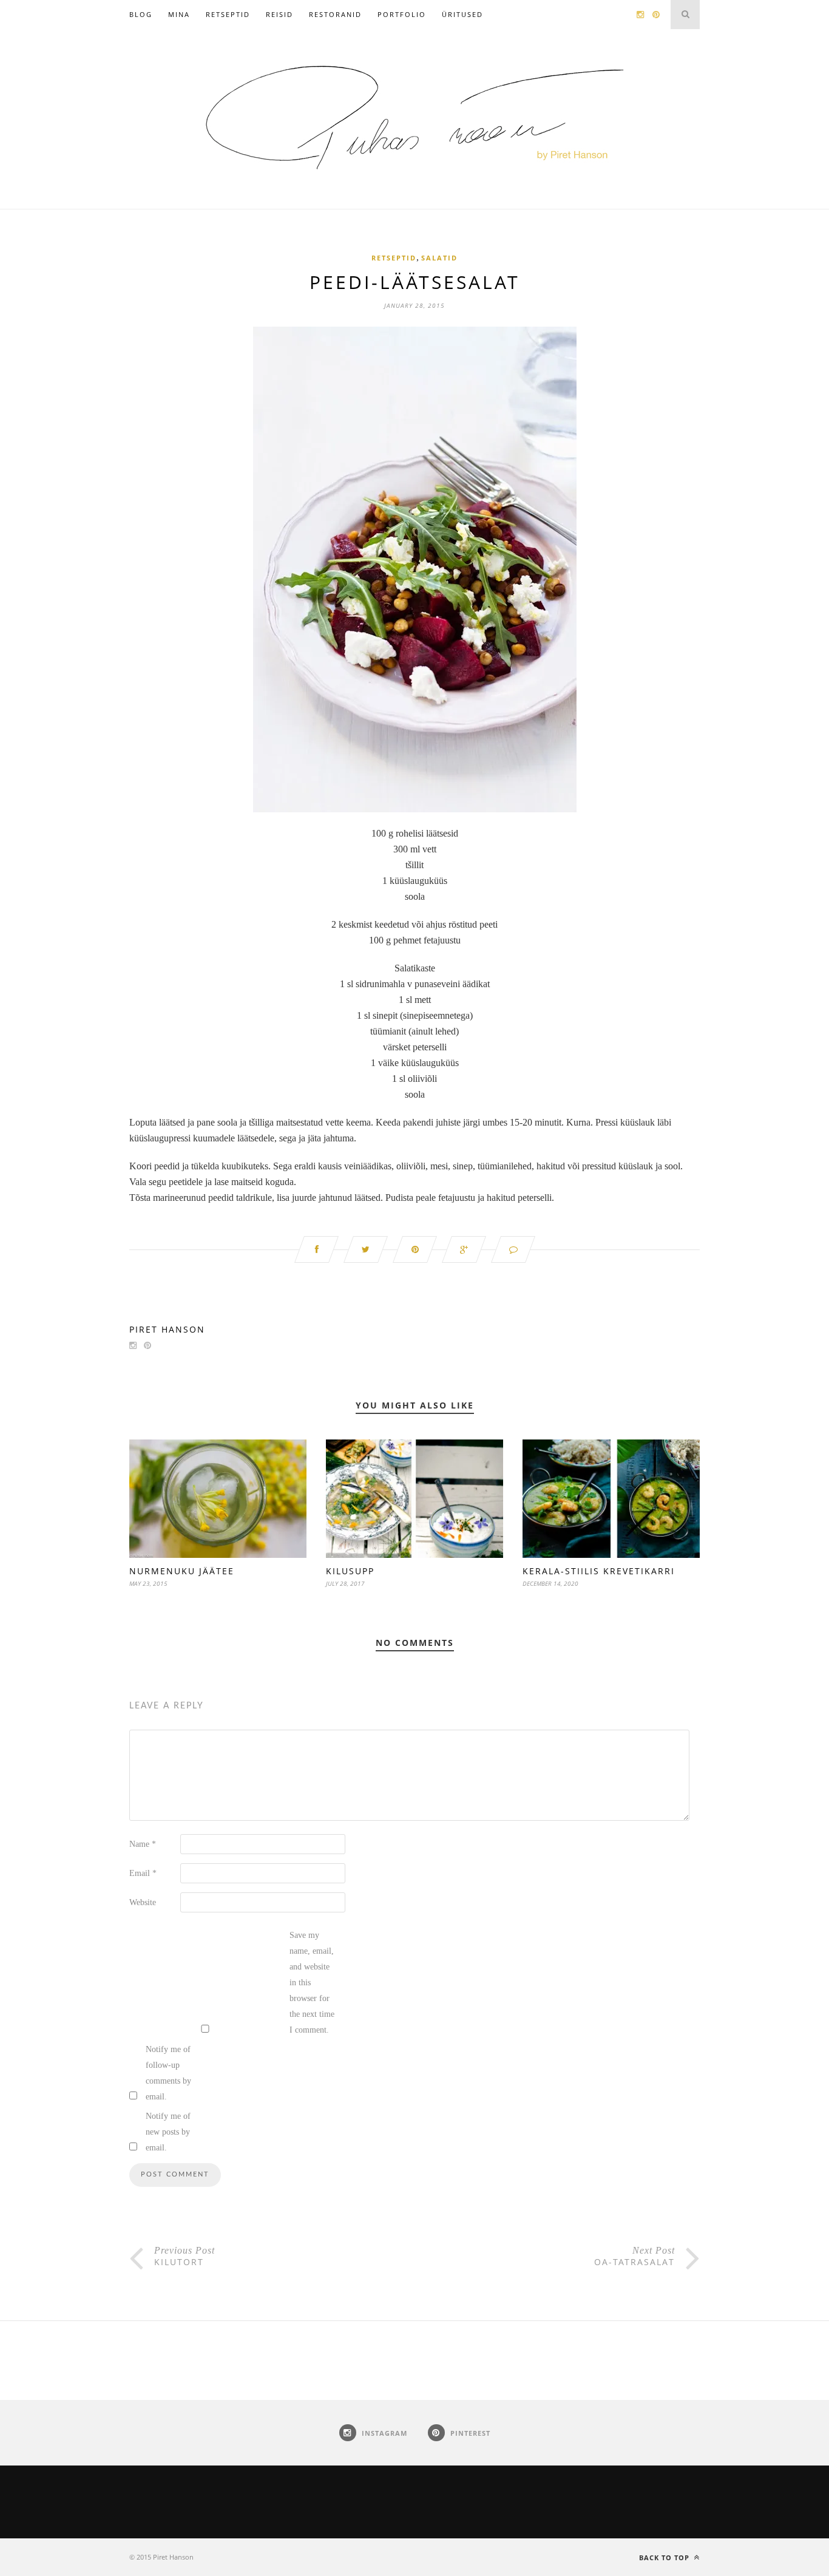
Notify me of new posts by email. (168, 2132)
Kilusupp (350, 1571)
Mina (179, 14)
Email (143, 1873)
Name (143, 1844)
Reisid (279, 14)
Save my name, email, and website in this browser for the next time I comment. (312, 1983)
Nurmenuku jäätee (182, 1571)
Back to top (665, 2557)
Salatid (439, 258)
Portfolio (402, 14)
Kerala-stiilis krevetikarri (599, 1571)
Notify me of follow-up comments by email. (168, 2073)
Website (143, 1902)
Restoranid (335, 14)
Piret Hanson (167, 1329)
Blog (141, 14)
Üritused (462, 14)
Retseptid (228, 14)
